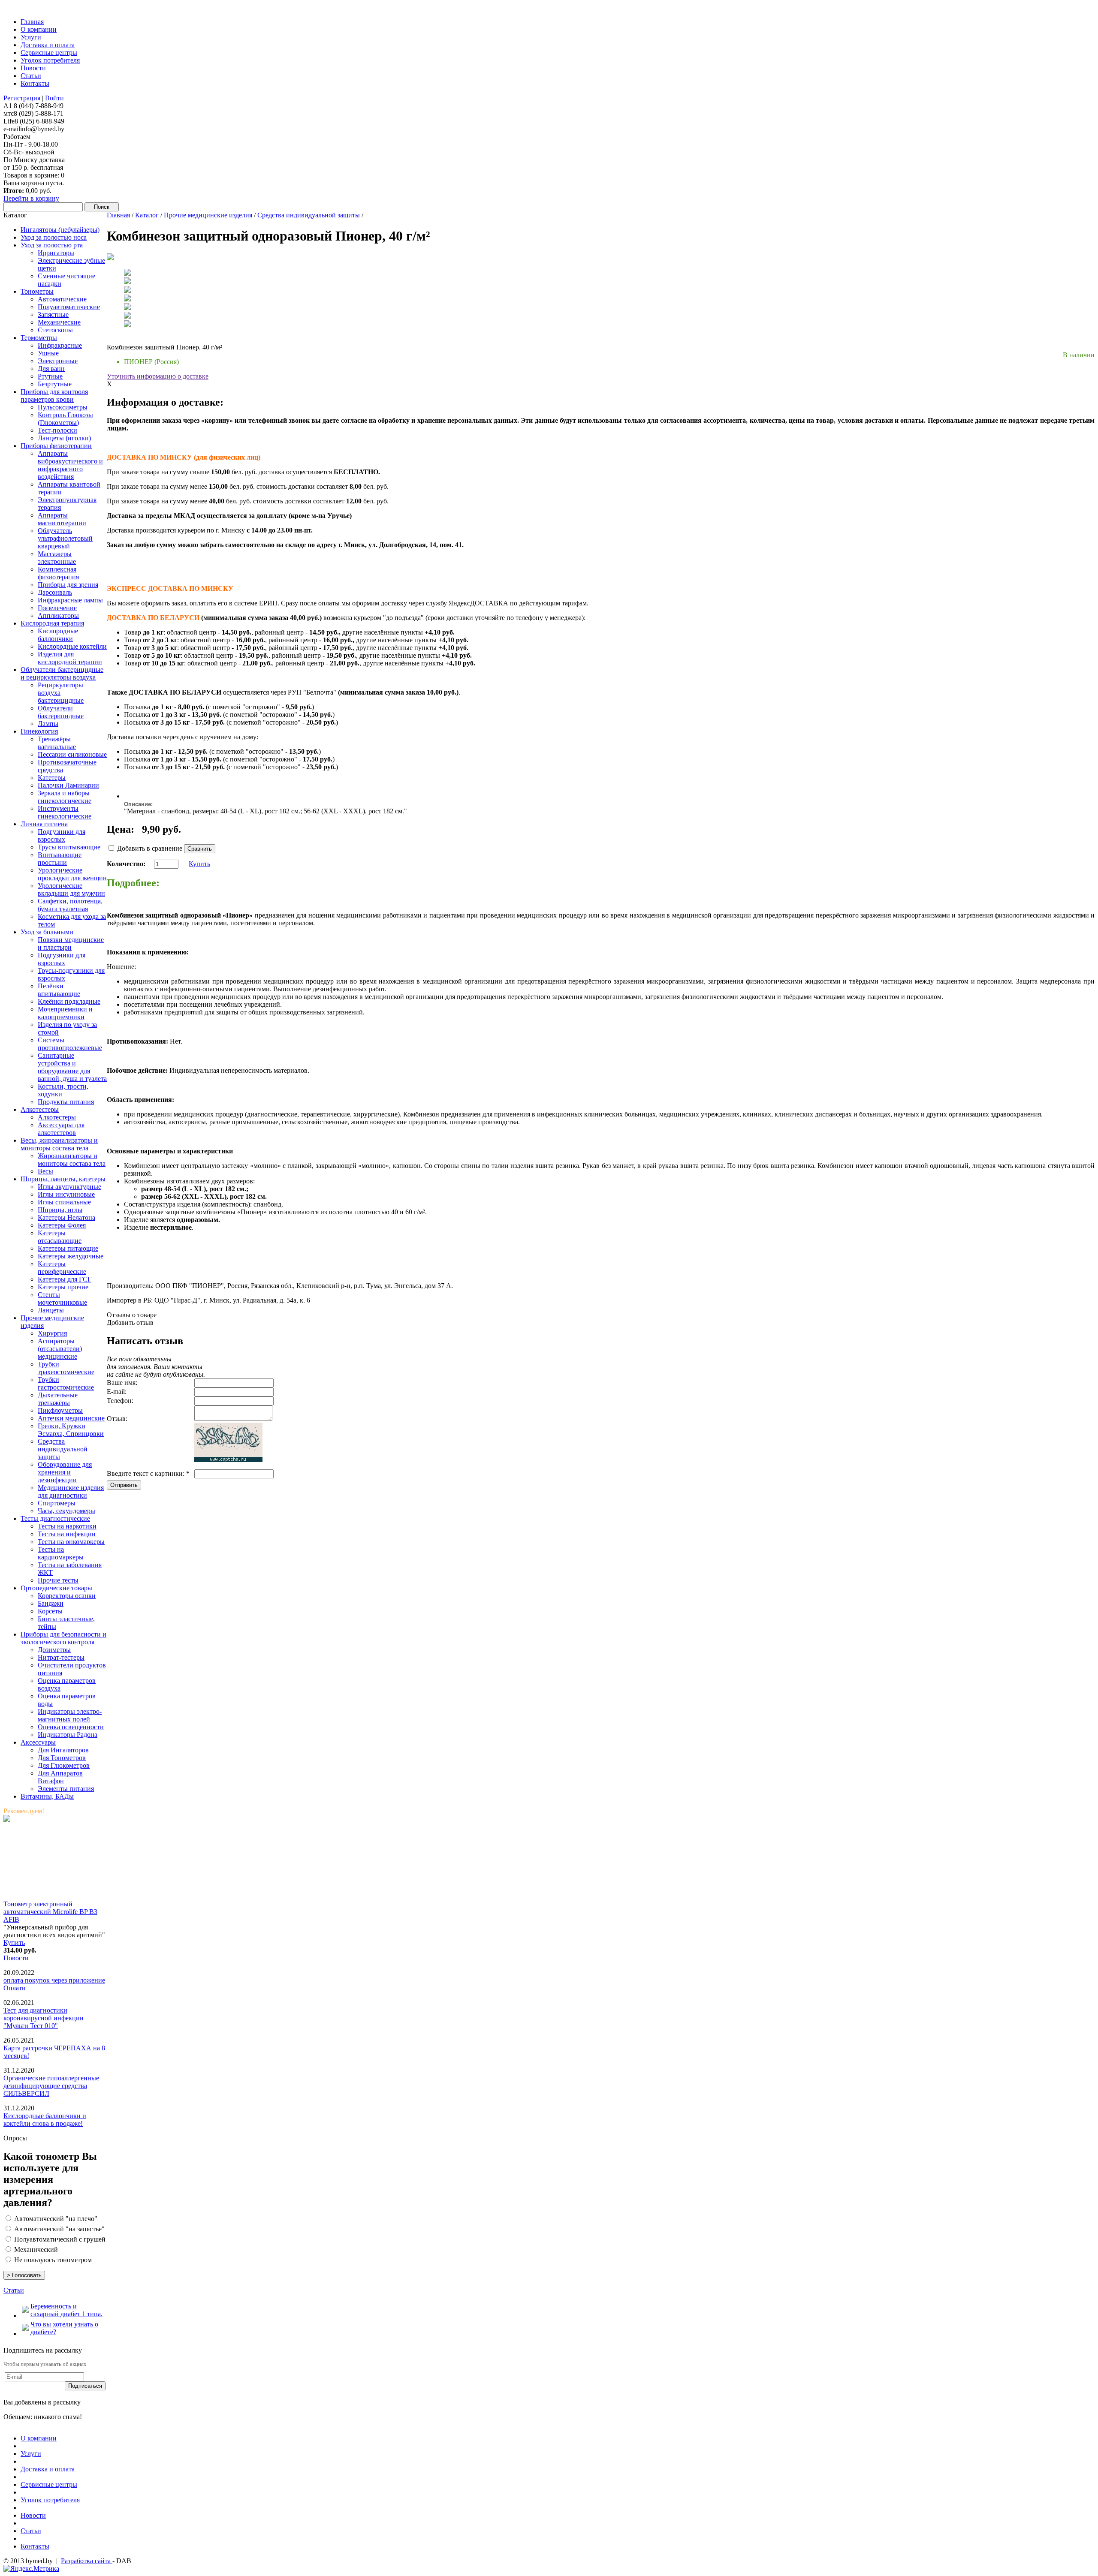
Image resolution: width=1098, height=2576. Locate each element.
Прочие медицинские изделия (208, 215)
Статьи (14, 2290)
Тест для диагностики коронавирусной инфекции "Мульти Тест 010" (44, 2018)
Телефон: (120, 1401)
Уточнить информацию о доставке (158, 376)
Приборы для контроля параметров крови (54, 396)
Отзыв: (117, 1419)
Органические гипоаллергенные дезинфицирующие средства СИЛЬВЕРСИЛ (51, 2086)
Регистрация (22, 98)
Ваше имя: (122, 1383)
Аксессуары (38, 1742)
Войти (54, 98)
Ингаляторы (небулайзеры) (60, 230)
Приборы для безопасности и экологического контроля (63, 1638)
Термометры (39, 338)
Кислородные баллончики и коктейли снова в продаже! (45, 2120)
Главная (118, 215)
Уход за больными (47, 932)
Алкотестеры (40, 1109)
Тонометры (37, 291)
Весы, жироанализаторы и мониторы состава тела (59, 1144)
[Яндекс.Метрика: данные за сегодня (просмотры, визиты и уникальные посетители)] (31, 2569)
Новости (16, 1958)
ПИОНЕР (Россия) (151, 362)
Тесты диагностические (55, 1518)
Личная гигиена (44, 824)
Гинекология (39, 731)
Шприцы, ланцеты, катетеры (63, 1179)
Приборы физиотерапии (56, 446)
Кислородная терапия (52, 623)
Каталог (147, 215)
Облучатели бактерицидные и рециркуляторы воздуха (62, 673)
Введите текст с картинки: (148, 1473)
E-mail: (117, 1392)
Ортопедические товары (56, 1588)
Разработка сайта (87, 2561)
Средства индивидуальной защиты (309, 215)
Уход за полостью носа (54, 237)
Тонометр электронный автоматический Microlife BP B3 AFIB (50, 1912)
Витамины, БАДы (47, 1796)
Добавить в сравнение (150, 848)
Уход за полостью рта (52, 245)
